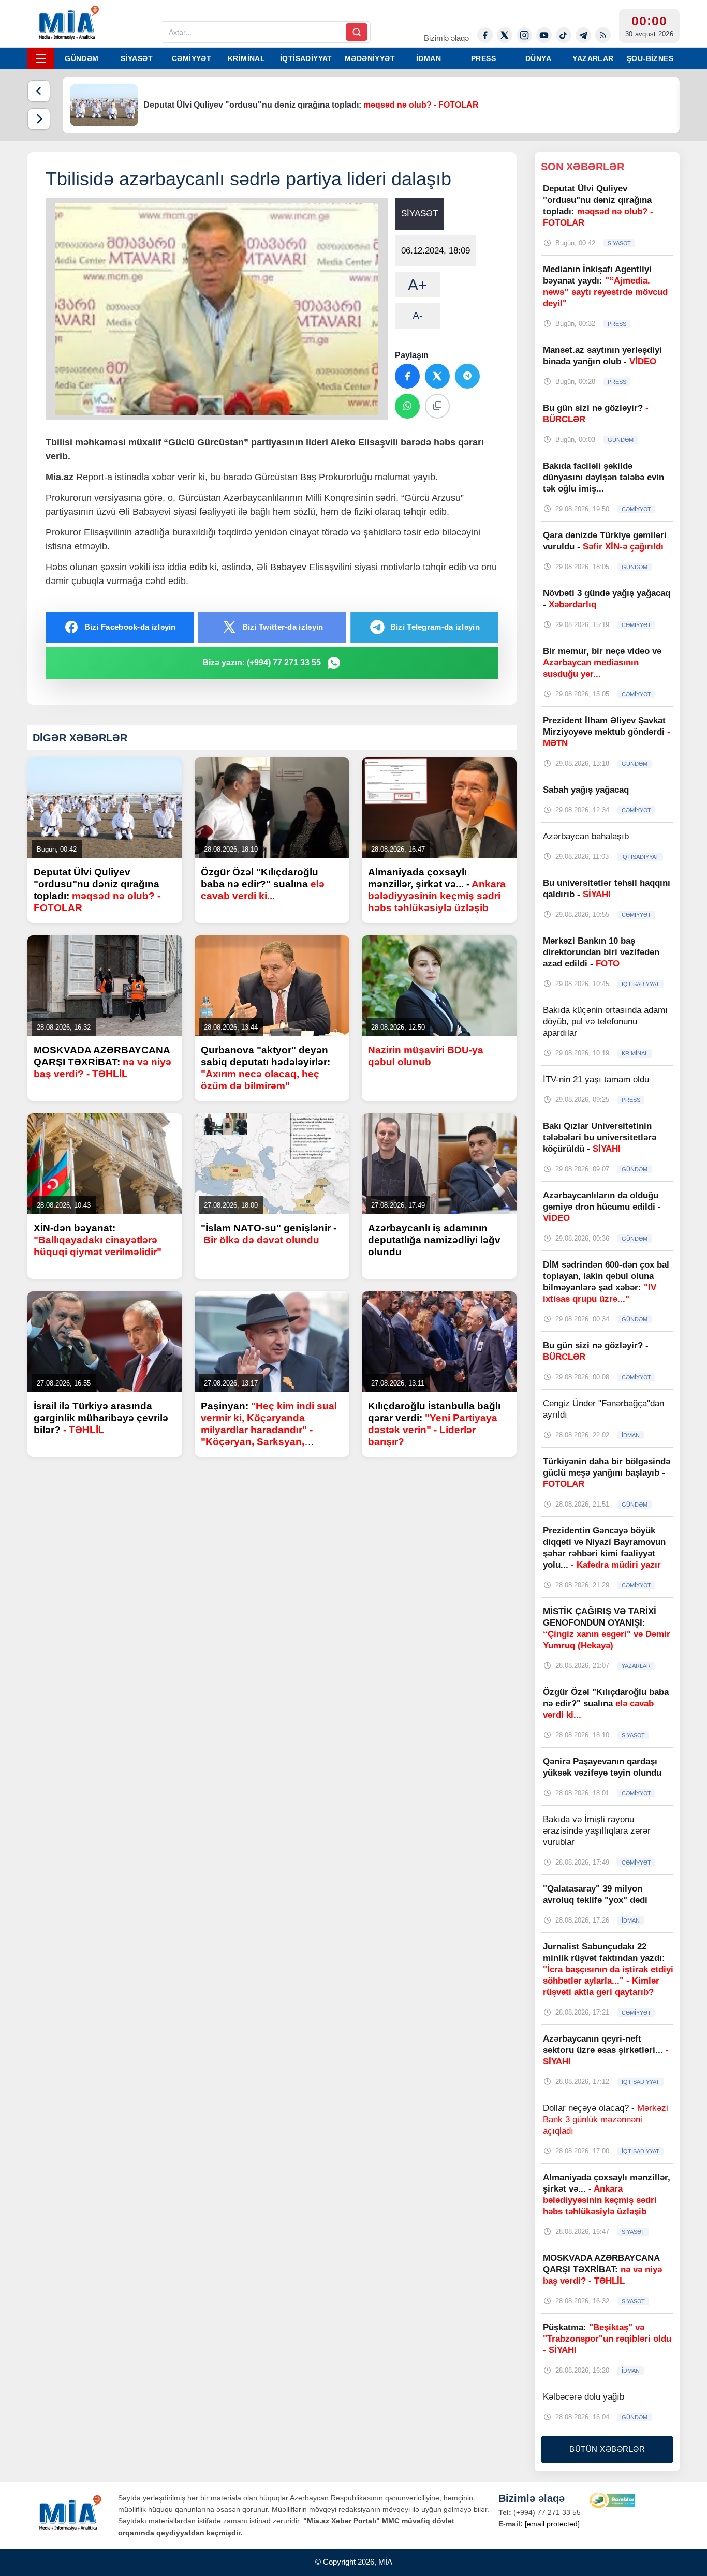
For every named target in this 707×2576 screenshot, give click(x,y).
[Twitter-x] (505, 35)
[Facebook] (485, 35)
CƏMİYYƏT (192, 58)
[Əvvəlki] (39, 91)
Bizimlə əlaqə (446, 38)
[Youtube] (544, 35)
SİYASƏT (137, 58)
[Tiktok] (564, 35)
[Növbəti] (39, 119)
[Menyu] (41, 58)
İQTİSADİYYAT (306, 58)
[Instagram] (524, 35)
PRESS (483, 58)
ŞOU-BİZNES (650, 58)
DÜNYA (538, 58)
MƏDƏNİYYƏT (370, 58)
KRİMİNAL (246, 58)
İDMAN (429, 58)
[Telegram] (583, 35)
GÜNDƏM (82, 58)
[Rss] (603, 35)
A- (418, 316)
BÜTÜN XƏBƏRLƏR (607, 2449)
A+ (418, 285)
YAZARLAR (593, 58)
